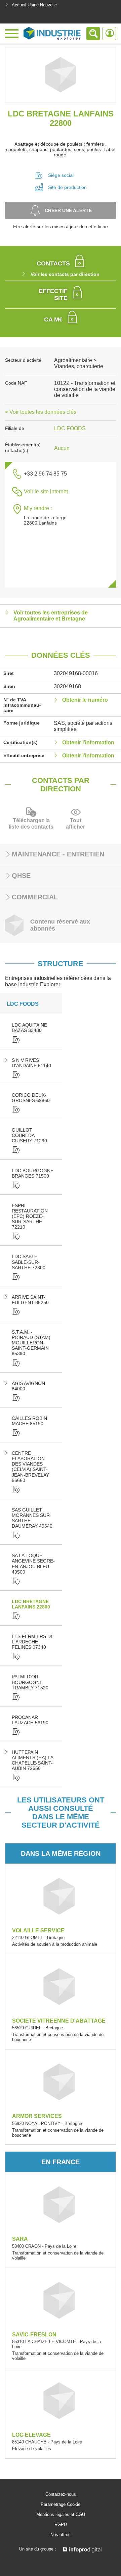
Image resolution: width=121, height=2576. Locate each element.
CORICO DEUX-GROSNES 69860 (31, 1098)
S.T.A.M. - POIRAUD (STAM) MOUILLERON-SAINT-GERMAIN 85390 (31, 1343)
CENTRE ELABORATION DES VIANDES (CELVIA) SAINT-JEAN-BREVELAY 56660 (30, 1467)
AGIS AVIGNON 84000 (28, 1386)
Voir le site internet (46, 491)
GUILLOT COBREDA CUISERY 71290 (29, 1135)
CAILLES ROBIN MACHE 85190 (29, 1421)
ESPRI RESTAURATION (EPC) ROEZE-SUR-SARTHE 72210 (30, 1216)
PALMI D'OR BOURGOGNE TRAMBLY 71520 (30, 1682)
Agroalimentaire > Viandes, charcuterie (79, 363)
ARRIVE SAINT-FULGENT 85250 (30, 1300)
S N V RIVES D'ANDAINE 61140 (31, 1063)
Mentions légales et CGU (61, 2515)
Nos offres (61, 2535)
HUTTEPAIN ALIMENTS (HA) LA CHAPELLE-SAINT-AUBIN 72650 (32, 1760)
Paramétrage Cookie (61, 2505)
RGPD (61, 2525)
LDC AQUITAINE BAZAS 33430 (29, 1028)
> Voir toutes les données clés (41, 412)
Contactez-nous (61, 2494)
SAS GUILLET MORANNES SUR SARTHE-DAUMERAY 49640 (32, 1518)
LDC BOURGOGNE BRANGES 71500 (33, 1173)
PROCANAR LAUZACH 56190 (30, 1720)
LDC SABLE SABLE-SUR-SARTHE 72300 (29, 1262)
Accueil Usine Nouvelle (34, 5)
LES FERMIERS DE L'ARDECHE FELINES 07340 (33, 1642)
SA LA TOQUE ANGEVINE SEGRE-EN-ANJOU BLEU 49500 (33, 1564)
